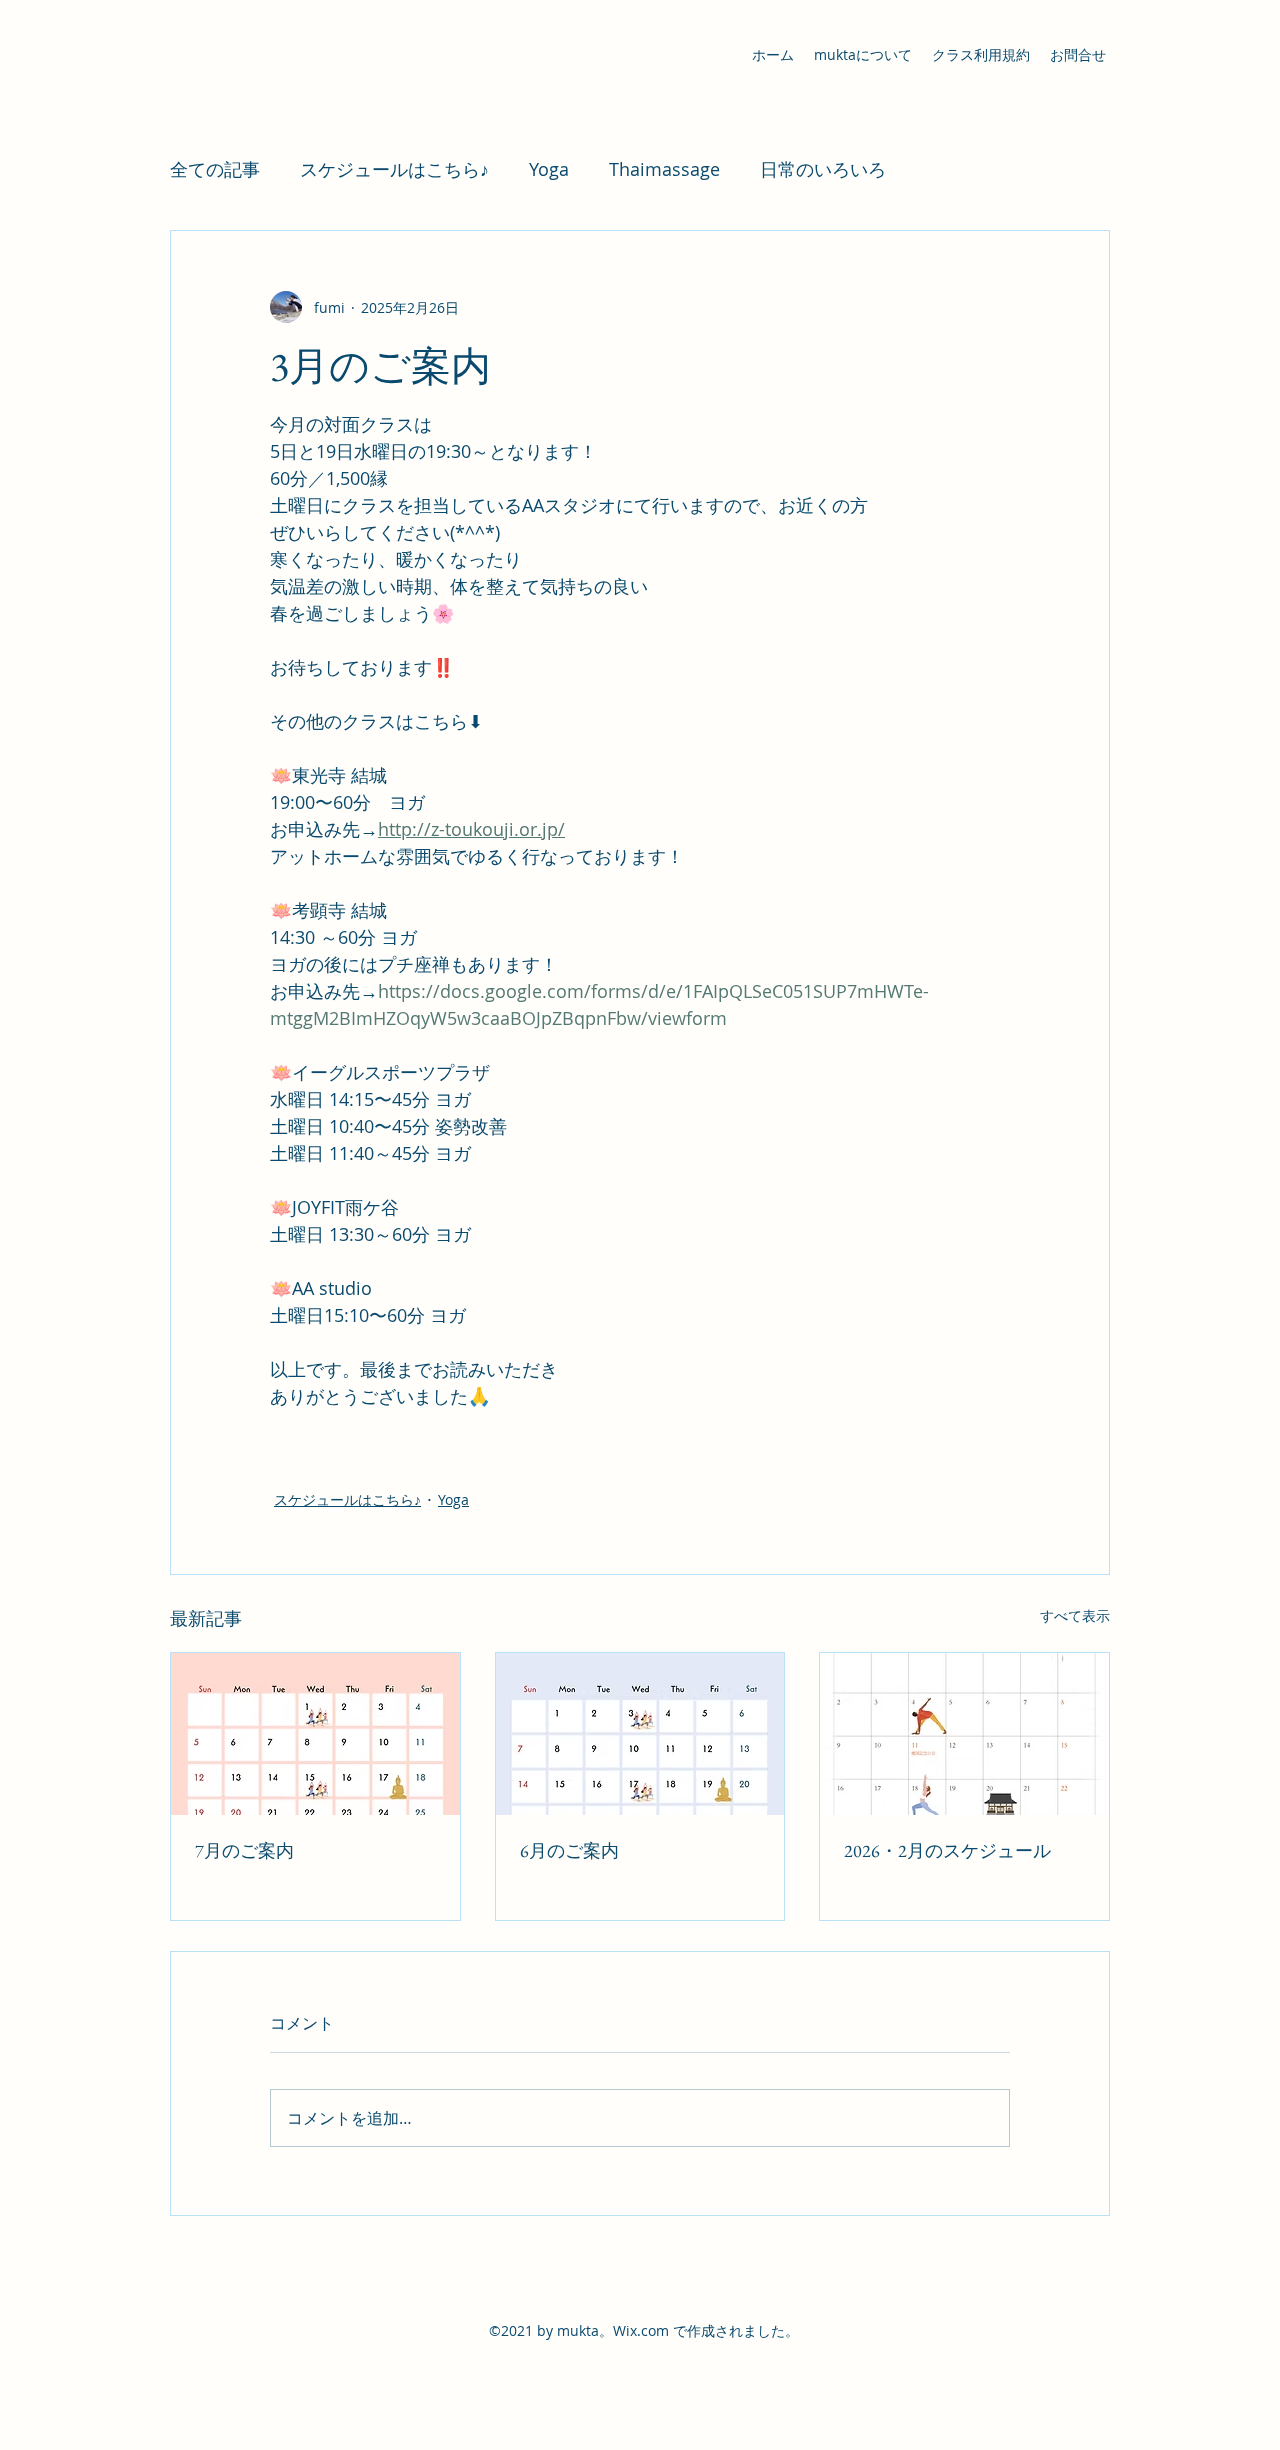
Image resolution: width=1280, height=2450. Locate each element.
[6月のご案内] (640, 1734)
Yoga (549, 169)
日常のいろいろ (823, 169)
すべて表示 (1075, 1615)
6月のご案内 (569, 1850)
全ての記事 (215, 169)
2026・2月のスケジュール (947, 1850)
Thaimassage (664, 169)
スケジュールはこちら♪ (394, 169)
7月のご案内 (244, 1850)
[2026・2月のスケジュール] (964, 1734)
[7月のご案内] (315, 1734)
